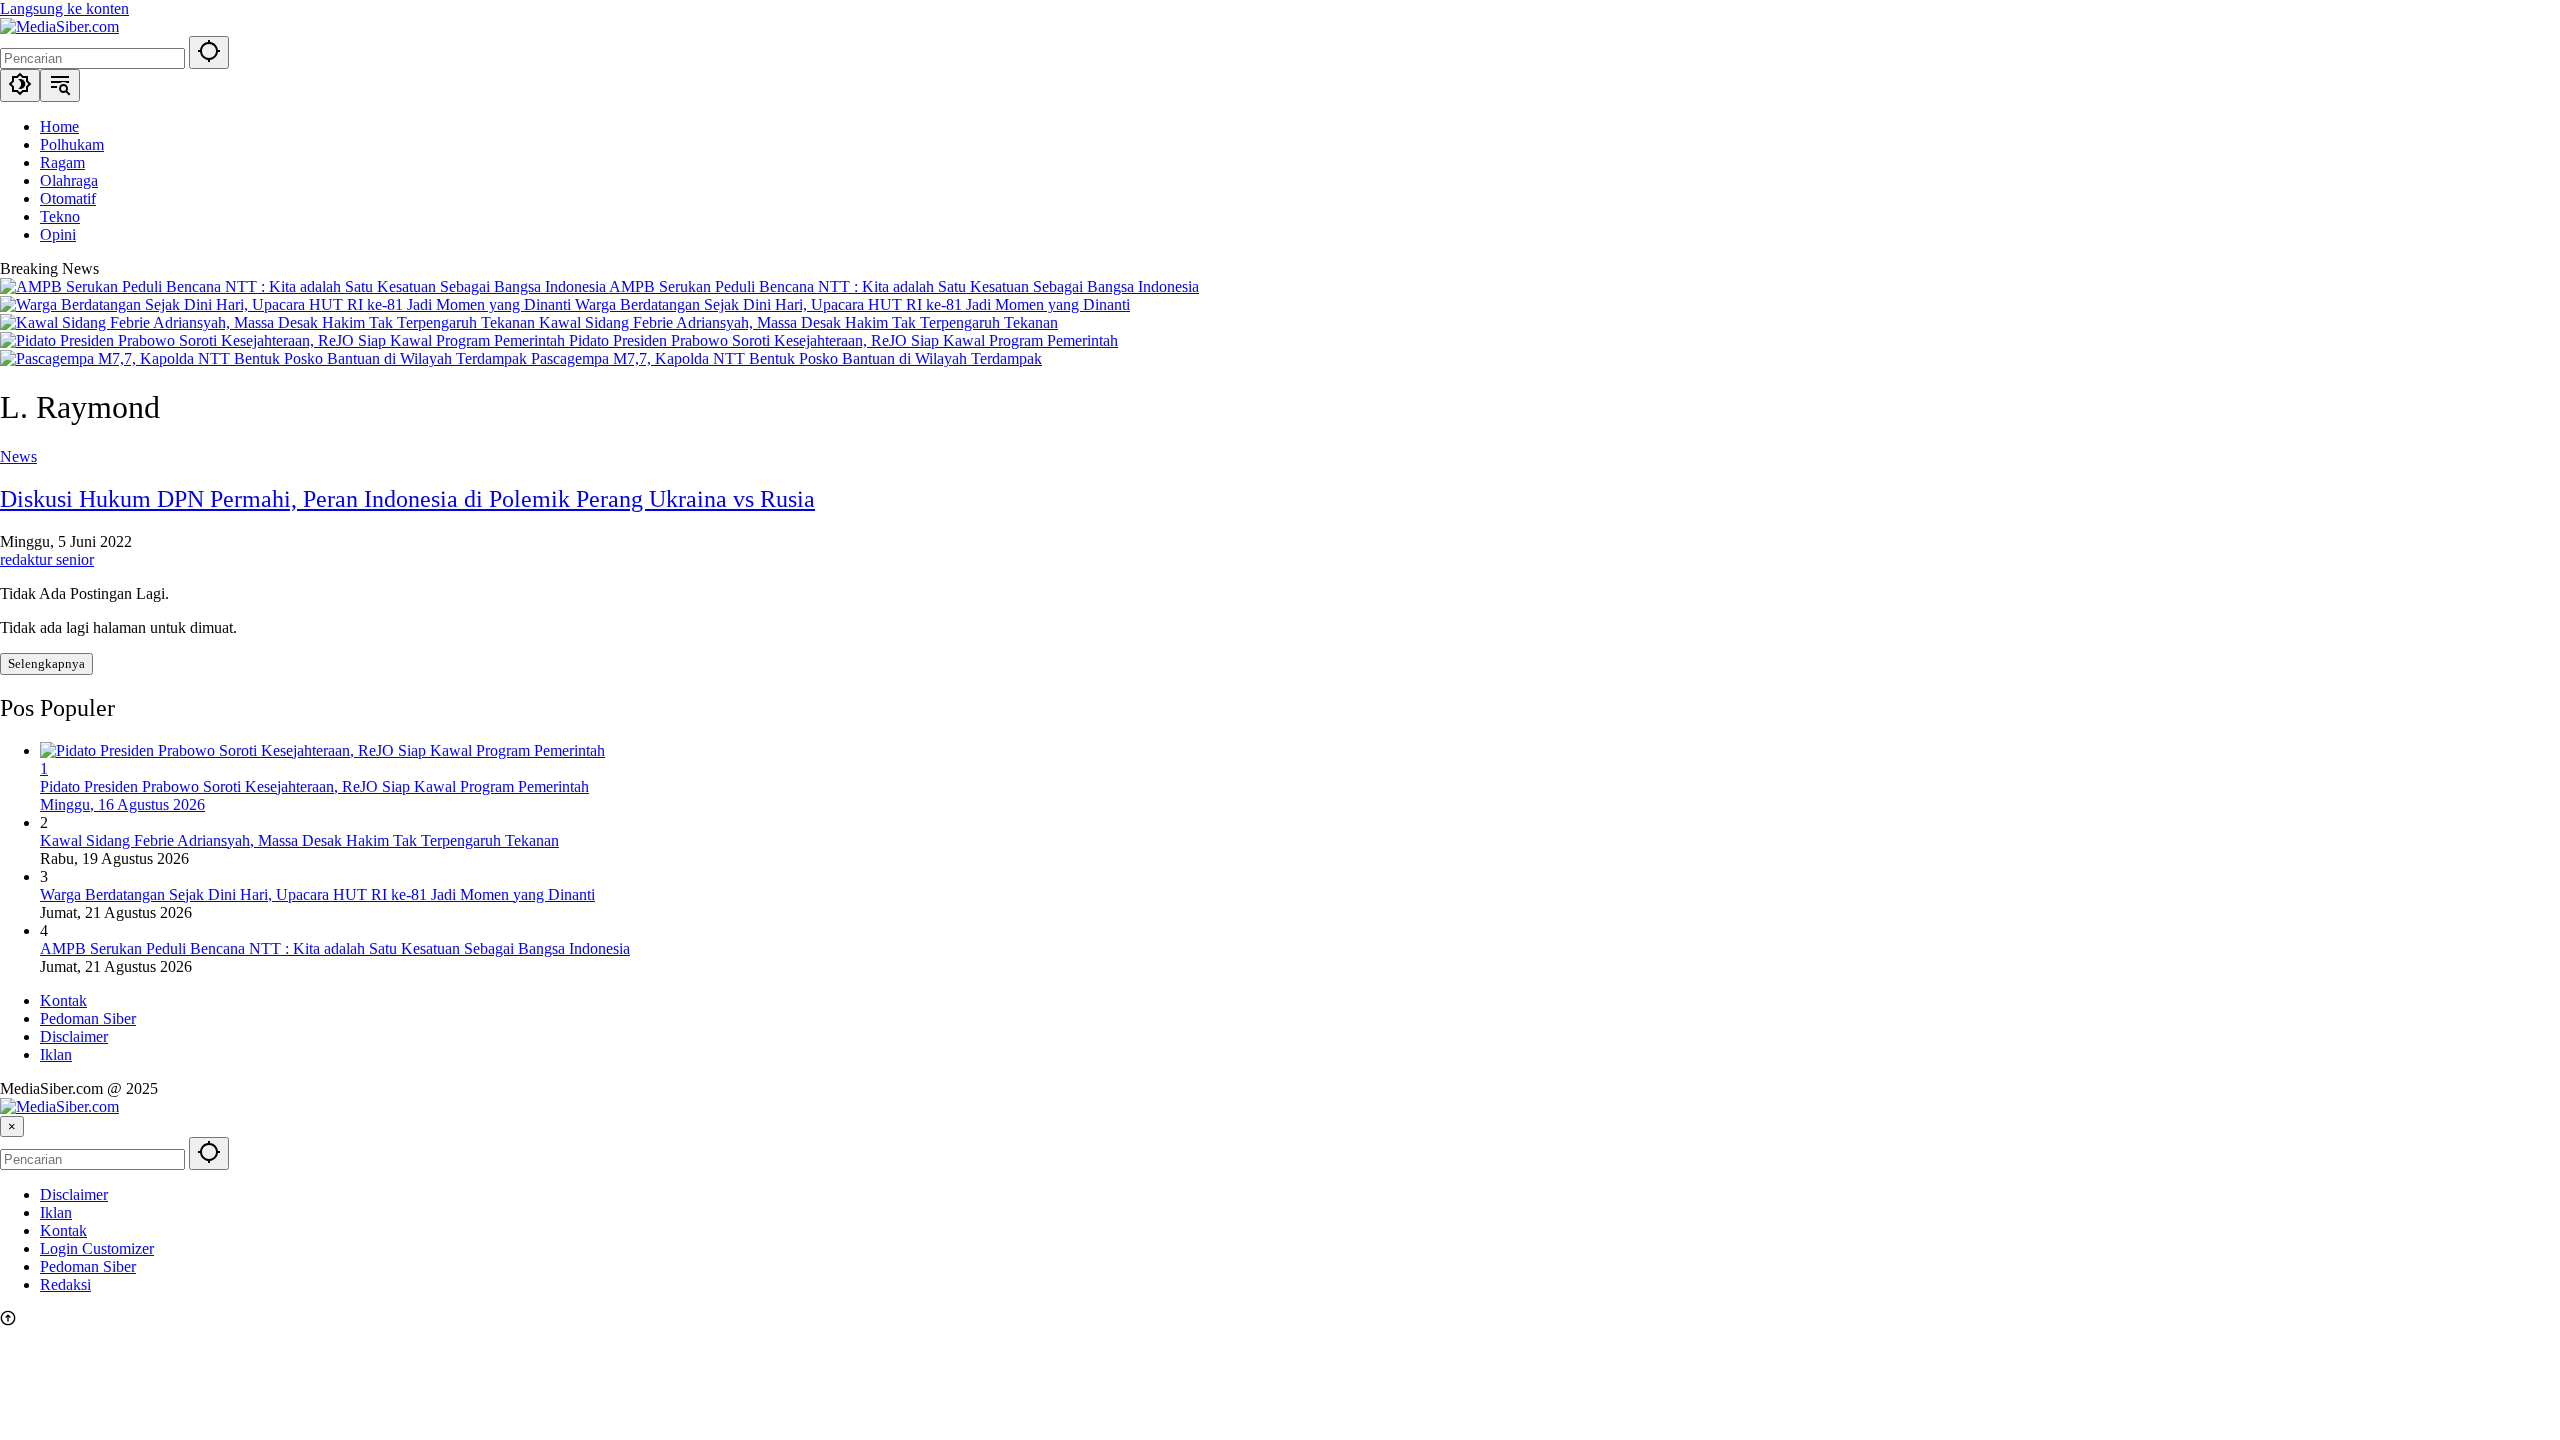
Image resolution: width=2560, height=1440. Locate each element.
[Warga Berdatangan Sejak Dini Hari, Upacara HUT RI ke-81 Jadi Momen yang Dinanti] (287, 304)
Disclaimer (74, 1036)
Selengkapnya (46, 663)
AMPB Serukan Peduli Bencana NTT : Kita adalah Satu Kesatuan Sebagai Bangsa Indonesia (904, 286)
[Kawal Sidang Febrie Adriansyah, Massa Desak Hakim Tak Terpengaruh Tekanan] (269, 322)
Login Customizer (97, 1248)
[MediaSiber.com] (59, 26)
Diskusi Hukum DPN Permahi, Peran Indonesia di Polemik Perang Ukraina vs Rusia (407, 499)
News (18, 456)
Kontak (63, 1000)
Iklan (56, 1054)
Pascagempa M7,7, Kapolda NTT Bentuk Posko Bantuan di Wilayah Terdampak (786, 358)
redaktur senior (47, 559)
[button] (209, 52)
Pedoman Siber (88, 1018)
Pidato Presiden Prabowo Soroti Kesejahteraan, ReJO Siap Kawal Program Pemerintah (843, 340)
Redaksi (65, 1284)
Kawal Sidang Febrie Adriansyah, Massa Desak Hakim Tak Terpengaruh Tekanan (798, 322)
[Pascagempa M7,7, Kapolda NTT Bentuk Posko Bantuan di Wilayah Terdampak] (265, 358)
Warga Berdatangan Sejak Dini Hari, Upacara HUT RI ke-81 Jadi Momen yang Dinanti (852, 304)
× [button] (12, 1126)
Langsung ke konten (64, 8)
